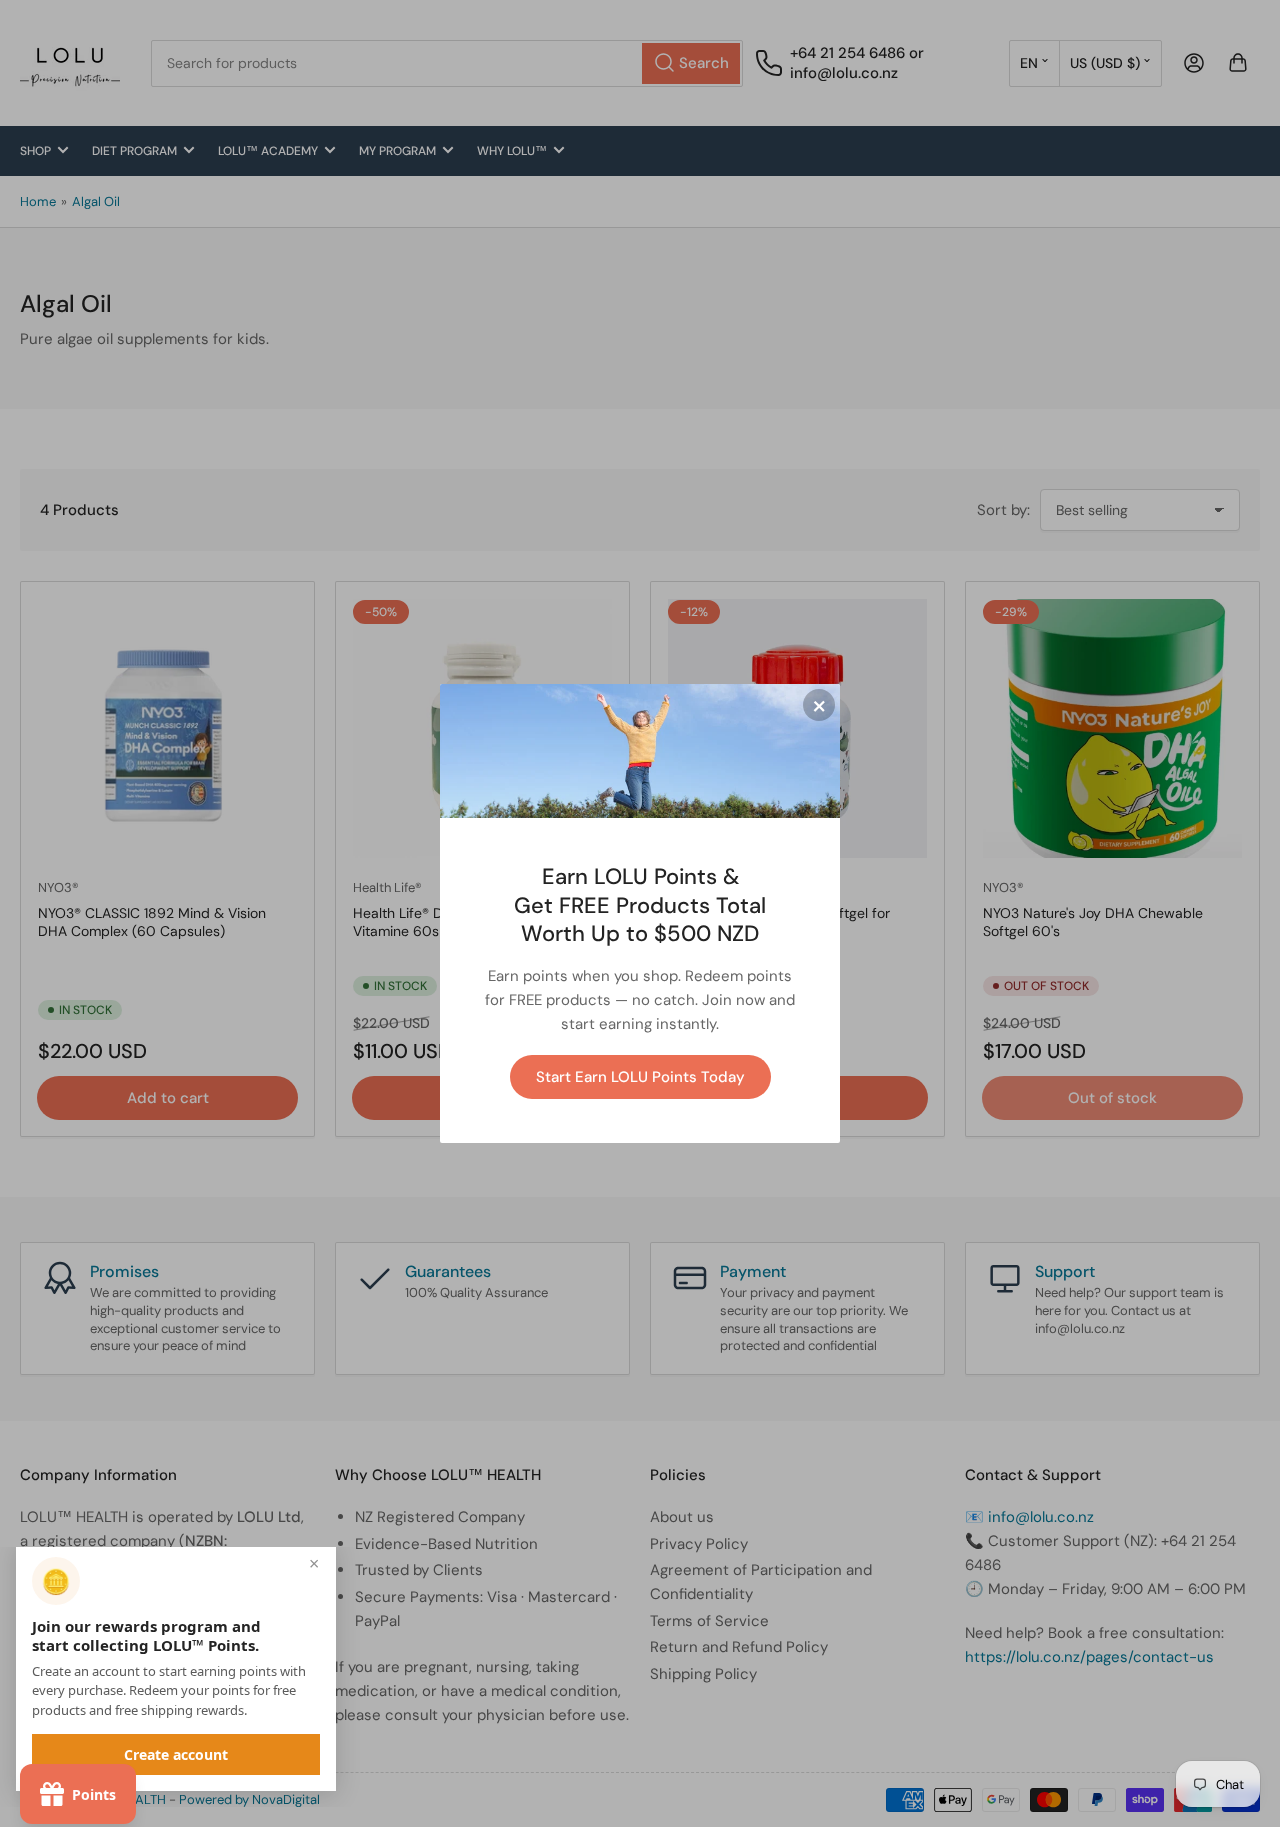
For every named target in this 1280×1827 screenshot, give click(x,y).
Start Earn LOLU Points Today (640, 1077)
